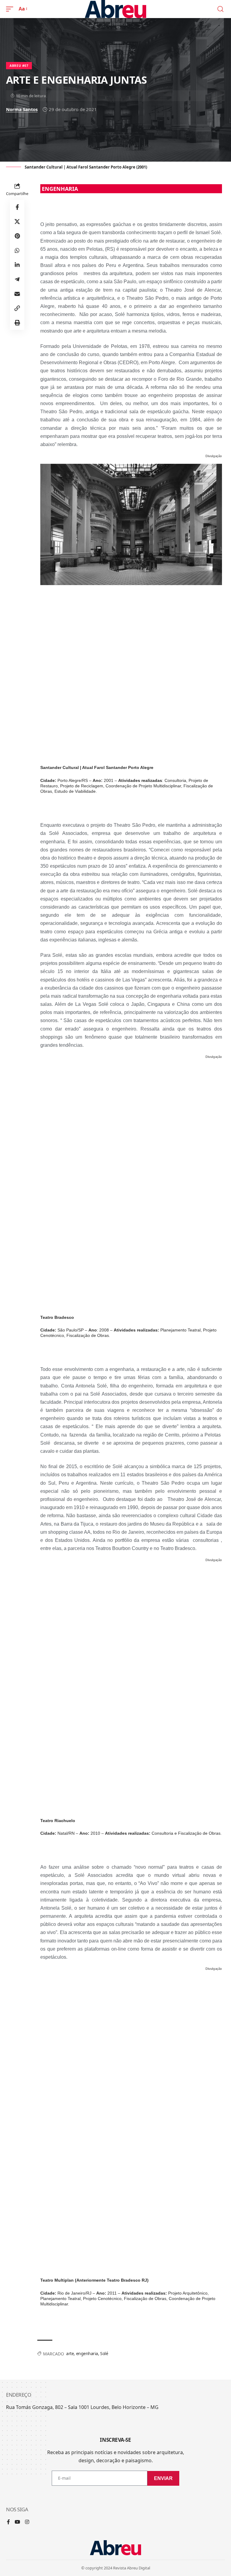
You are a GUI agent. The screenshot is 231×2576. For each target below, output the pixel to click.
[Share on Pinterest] (17, 236)
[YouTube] (17, 2522)
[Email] (17, 294)
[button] (11, 9)
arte (70, 2353)
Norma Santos (22, 109)
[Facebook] (8, 2522)
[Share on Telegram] (17, 279)
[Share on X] (17, 222)
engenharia (87, 2353)
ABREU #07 (19, 66)
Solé (104, 2353)
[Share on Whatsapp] (17, 250)
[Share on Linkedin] (17, 265)
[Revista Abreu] (116, 9)
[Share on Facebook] (17, 207)
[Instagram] (27, 2522)
